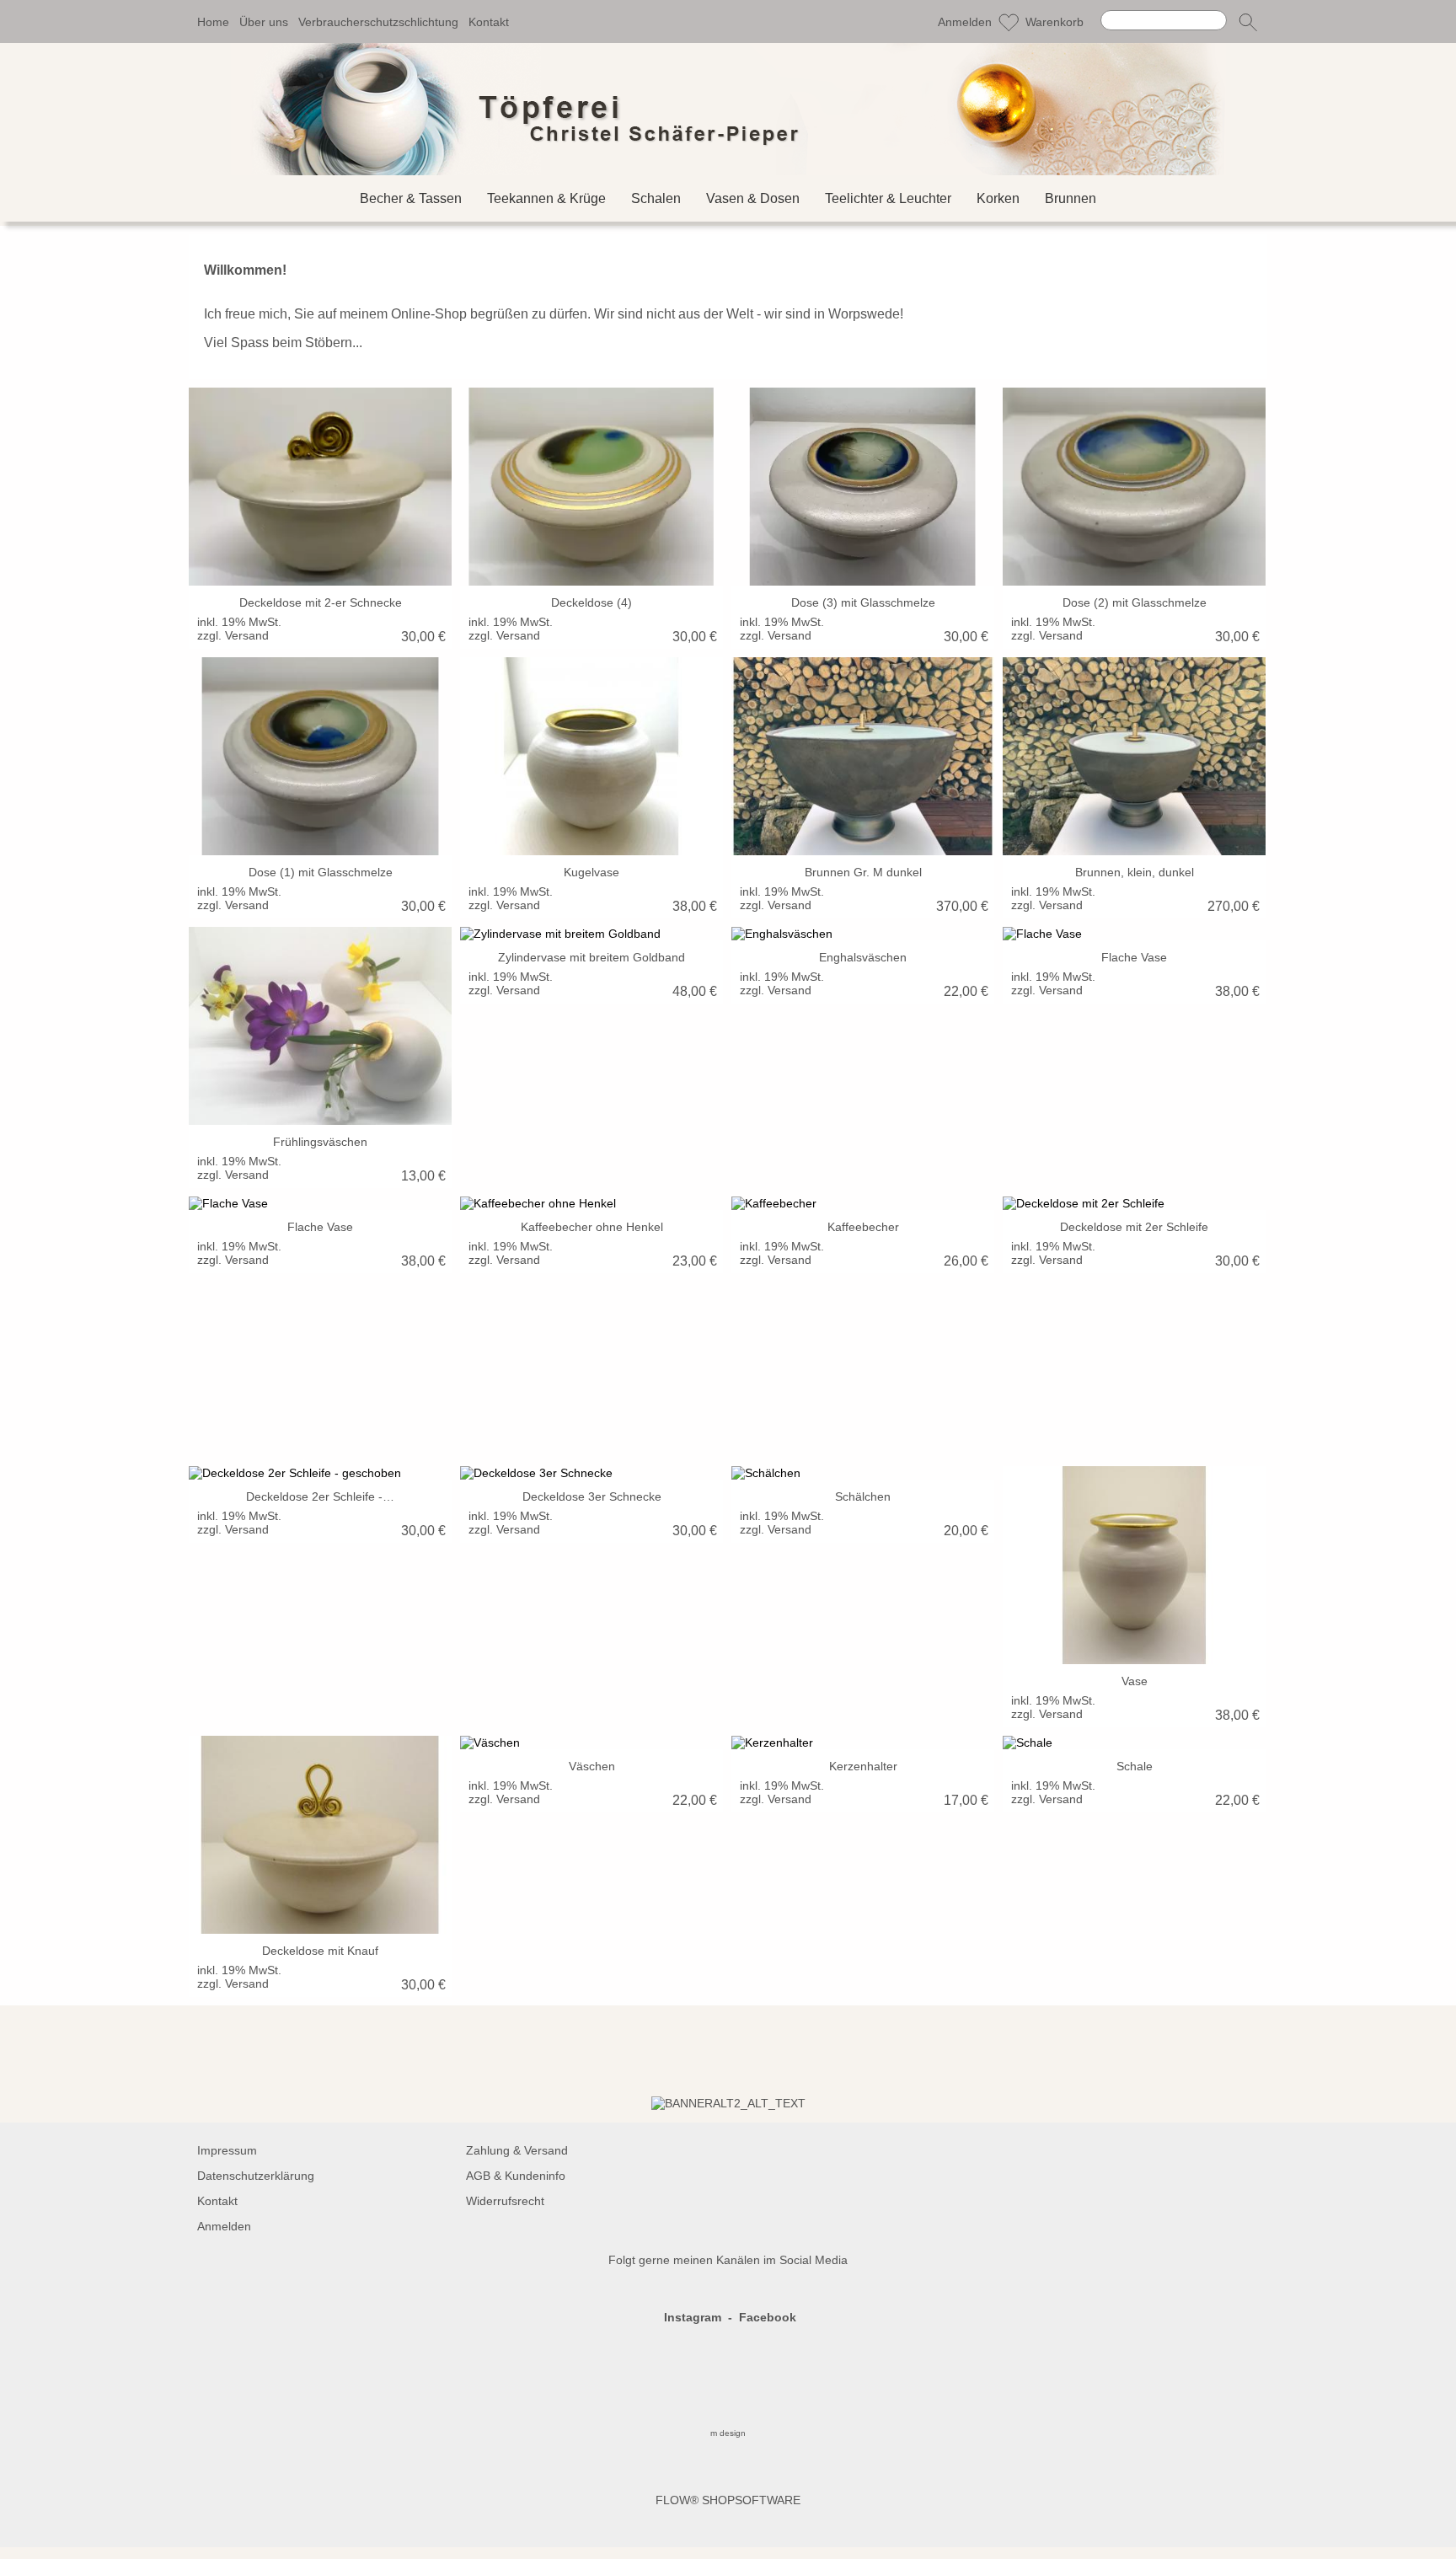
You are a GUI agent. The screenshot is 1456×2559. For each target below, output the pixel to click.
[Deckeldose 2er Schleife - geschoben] (320, 1473)
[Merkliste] (1009, 22)
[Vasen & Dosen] (753, 198)
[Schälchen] (863, 1473)
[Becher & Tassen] (411, 198)
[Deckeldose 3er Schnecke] (591, 1473)
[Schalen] (656, 198)
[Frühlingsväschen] (320, 1026)
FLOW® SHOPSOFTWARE (728, 2500)
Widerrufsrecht (505, 2201)
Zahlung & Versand (517, 2150)
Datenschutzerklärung (256, 2176)
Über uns (264, 22)
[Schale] (1134, 1743)
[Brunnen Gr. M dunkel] (863, 756)
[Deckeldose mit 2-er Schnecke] (320, 487)
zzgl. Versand (233, 635)
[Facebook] (201, 2051)
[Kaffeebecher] (863, 1203)
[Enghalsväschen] (863, 934)
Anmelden (965, 22)
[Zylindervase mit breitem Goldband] (591, 934)
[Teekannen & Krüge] (546, 198)
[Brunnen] (1071, 198)
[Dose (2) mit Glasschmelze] (1134, 487)
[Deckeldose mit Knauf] (320, 1835)
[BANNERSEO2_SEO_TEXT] (728, 2103)
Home (213, 22)
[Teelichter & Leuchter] (888, 198)
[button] (1248, 22)
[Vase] (1134, 1565)
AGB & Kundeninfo (516, 2176)
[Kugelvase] (591, 756)
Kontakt (489, 22)
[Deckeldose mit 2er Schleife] (1134, 1203)
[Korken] (998, 198)
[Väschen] (591, 1743)
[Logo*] (728, 50)
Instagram (693, 2317)
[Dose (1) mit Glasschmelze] (320, 756)
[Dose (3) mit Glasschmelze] (863, 487)
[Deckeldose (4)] (591, 487)
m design (728, 2433)
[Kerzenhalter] (863, 1743)
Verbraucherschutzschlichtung (378, 22)
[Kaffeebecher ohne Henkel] (591, 1203)
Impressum (227, 2150)
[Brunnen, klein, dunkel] (1134, 756)
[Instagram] (247, 2051)
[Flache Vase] (1134, 934)
